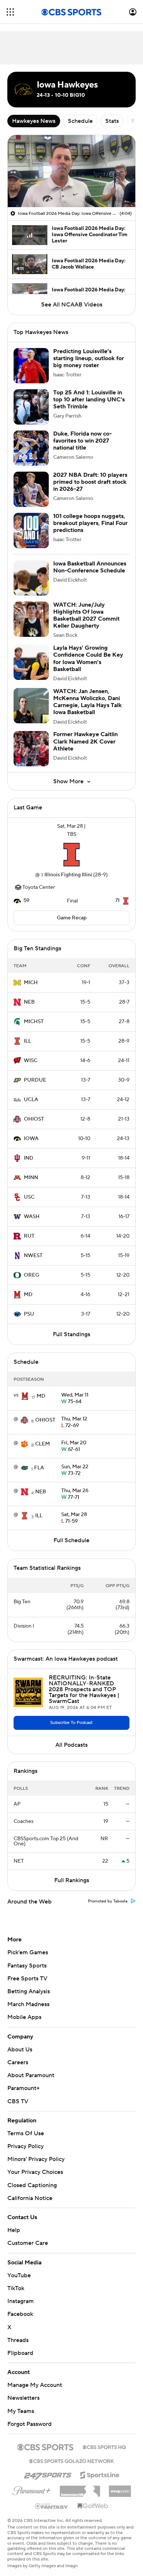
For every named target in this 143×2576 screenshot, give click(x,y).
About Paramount (31, 2075)
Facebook (20, 2307)
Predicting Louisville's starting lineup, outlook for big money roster (89, 358)
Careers (18, 2062)
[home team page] (71, 855)
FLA (39, 1468)
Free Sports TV (27, 1979)
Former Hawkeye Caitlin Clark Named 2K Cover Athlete (85, 741)
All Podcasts (71, 1745)
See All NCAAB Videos (72, 305)
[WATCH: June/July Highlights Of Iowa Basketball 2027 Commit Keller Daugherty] (31, 619)
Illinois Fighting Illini (68, 875)
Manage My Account (35, 2378)
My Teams (21, 2404)
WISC (31, 1061)
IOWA (31, 1139)
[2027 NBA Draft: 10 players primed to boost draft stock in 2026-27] (31, 489)
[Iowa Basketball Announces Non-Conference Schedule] (31, 578)
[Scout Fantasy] (52, 2499)
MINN (31, 1178)
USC (29, 1197)
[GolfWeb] (93, 2499)
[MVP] (120, 2481)
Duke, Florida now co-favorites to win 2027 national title (82, 441)
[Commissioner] (80, 2481)
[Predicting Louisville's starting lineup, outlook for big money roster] (31, 366)
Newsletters (23, 2391)
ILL (27, 1041)
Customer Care (28, 2236)
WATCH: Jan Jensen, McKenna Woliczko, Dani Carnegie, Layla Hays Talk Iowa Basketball (87, 702)
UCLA (31, 1100)
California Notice (30, 2191)
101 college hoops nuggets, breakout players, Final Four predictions (90, 523)
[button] (10, 12)
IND (29, 1158)
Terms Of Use (26, 2133)
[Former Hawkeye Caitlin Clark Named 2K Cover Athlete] (31, 749)
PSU (29, 1314)
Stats (112, 121)
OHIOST (34, 1119)
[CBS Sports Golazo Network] (71, 2453)
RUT (29, 1236)
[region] (71, 171)
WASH (32, 1217)
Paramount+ (23, 2088)
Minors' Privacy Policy (36, 2159)
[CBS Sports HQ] (104, 2440)
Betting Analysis (29, 1991)
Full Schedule (71, 1540)
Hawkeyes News (34, 121)
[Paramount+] (32, 2482)
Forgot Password (30, 2417)
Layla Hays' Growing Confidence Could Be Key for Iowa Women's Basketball (88, 659)
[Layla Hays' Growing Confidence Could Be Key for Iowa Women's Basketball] (31, 662)
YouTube (19, 2268)
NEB (29, 1002)
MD (28, 1295)
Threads (18, 2333)
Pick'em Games (28, 1952)
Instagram (21, 2294)
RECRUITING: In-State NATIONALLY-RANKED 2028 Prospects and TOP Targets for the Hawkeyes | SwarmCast (84, 1689)
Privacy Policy (25, 2146)
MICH (31, 983)
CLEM (43, 1444)
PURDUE (35, 1080)
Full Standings (71, 1334)
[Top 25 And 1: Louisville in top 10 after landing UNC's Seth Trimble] (31, 407)
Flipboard (20, 2346)
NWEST (33, 1256)
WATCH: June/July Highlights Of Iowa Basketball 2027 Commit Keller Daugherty (86, 615)
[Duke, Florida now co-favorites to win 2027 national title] (31, 448)
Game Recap (72, 918)
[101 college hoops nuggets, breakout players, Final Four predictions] (31, 531)
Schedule (80, 121)
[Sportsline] (100, 2467)
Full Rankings (72, 1880)
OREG (32, 1275)
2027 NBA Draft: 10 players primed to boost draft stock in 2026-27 (90, 482)
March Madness (28, 2004)
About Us (20, 2050)
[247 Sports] (48, 2467)
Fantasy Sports (27, 1966)
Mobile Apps (24, 2017)
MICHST (34, 1022)
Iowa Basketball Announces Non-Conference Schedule (90, 567)
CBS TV (18, 2101)
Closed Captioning (32, 2178)
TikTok (16, 2281)
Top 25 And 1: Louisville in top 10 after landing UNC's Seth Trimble (89, 400)
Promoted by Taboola (108, 1901)
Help (14, 2223)
